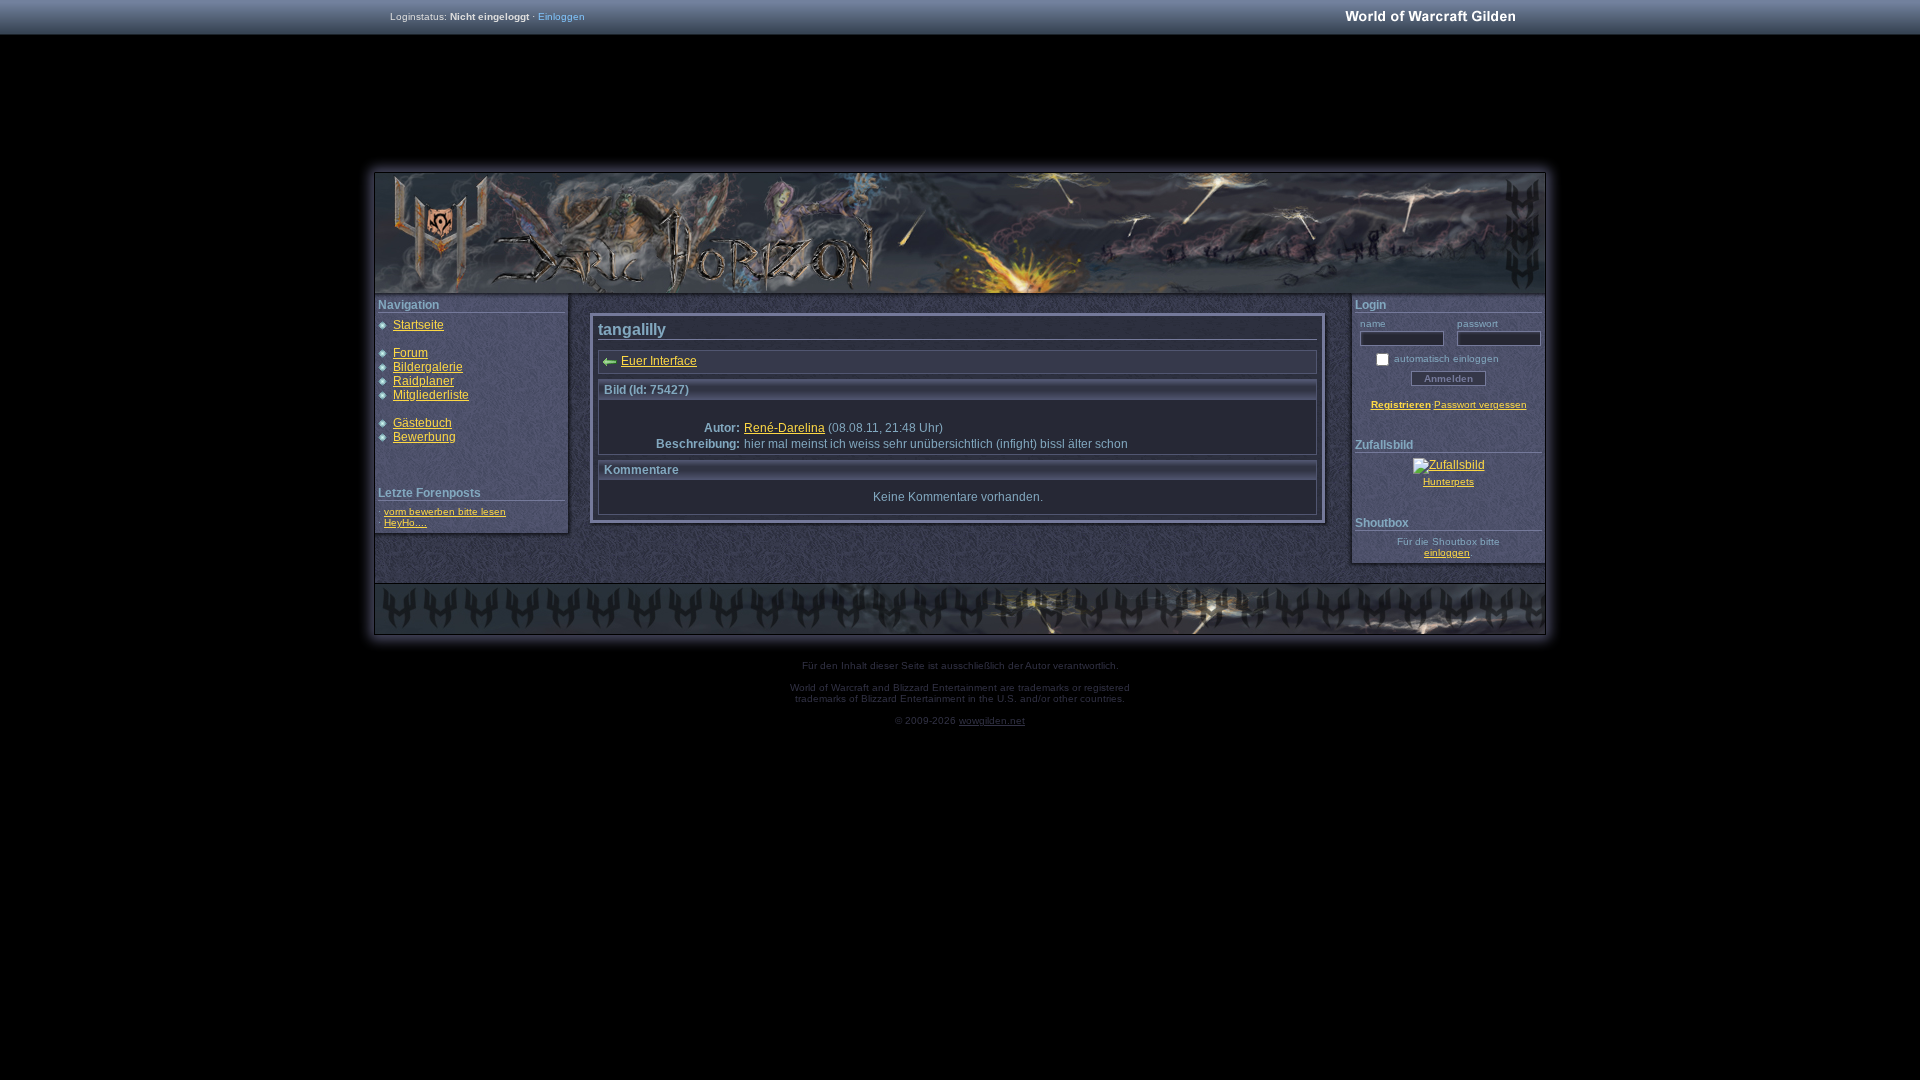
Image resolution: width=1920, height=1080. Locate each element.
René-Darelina (784, 428)
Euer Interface (659, 361)
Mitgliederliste (431, 395)
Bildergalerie (428, 367)
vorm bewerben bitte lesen (445, 511)
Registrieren (1401, 404)
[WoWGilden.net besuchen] (1430, 17)
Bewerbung (424, 437)
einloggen (1447, 552)
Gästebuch (422, 423)
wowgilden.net (992, 720)
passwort (1477, 323)
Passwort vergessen (1480, 404)
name (1373, 323)
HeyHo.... (405, 522)
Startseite (418, 325)
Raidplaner (423, 381)
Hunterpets (1448, 481)
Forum (410, 353)
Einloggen (561, 16)
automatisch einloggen (1446, 358)
